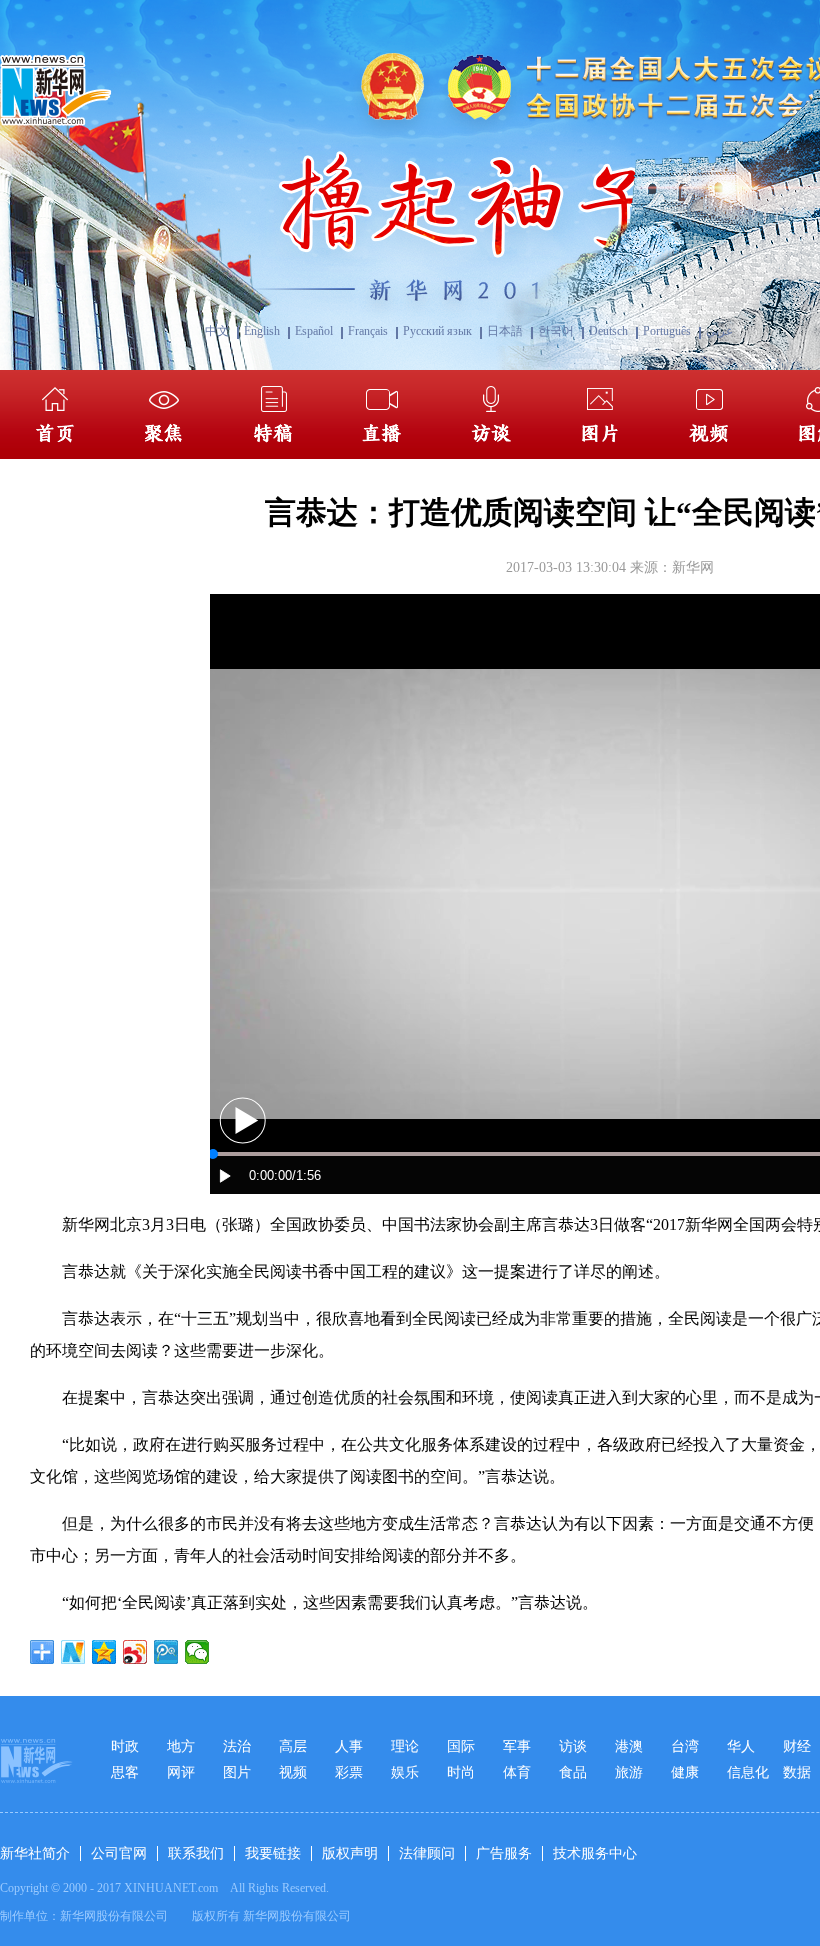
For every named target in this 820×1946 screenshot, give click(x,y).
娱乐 (405, 1772)
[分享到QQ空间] (104, 1652)
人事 (349, 1746)
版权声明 (350, 1853)
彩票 (349, 1772)
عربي (719, 331)
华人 (741, 1746)
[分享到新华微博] (73, 1652)
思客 (125, 1772)
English (262, 331)
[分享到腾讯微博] (166, 1652)
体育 (517, 1772)
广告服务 (504, 1853)
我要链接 (273, 1853)
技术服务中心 (595, 1853)
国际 (461, 1746)
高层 (293, 1746)
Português (667, 331)
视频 (293, 1772)
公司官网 (119, 1853)
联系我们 (196, 1853)
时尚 (461, 1772)
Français (368, 331)
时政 (125, 1746)
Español (314, 331)
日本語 (505, 331)
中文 (217, 331)
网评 (181, 1772)
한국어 (556, 331)
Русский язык (437, 331)
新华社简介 (35, 1853)
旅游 (629, 1772)
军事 (517, 1746)
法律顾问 (427, 1853)
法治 (237, 1746)
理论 (405, 1746)
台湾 (685, 1746)
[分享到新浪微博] (135, 1652)
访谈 (573, 1746)
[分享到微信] (197, 1652)
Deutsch (608, 331)
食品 (573, 1772)
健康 (685, 1772)
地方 (181, 1746)
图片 (237, 1772)
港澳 (629, 1746)
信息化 (748, 1772)
